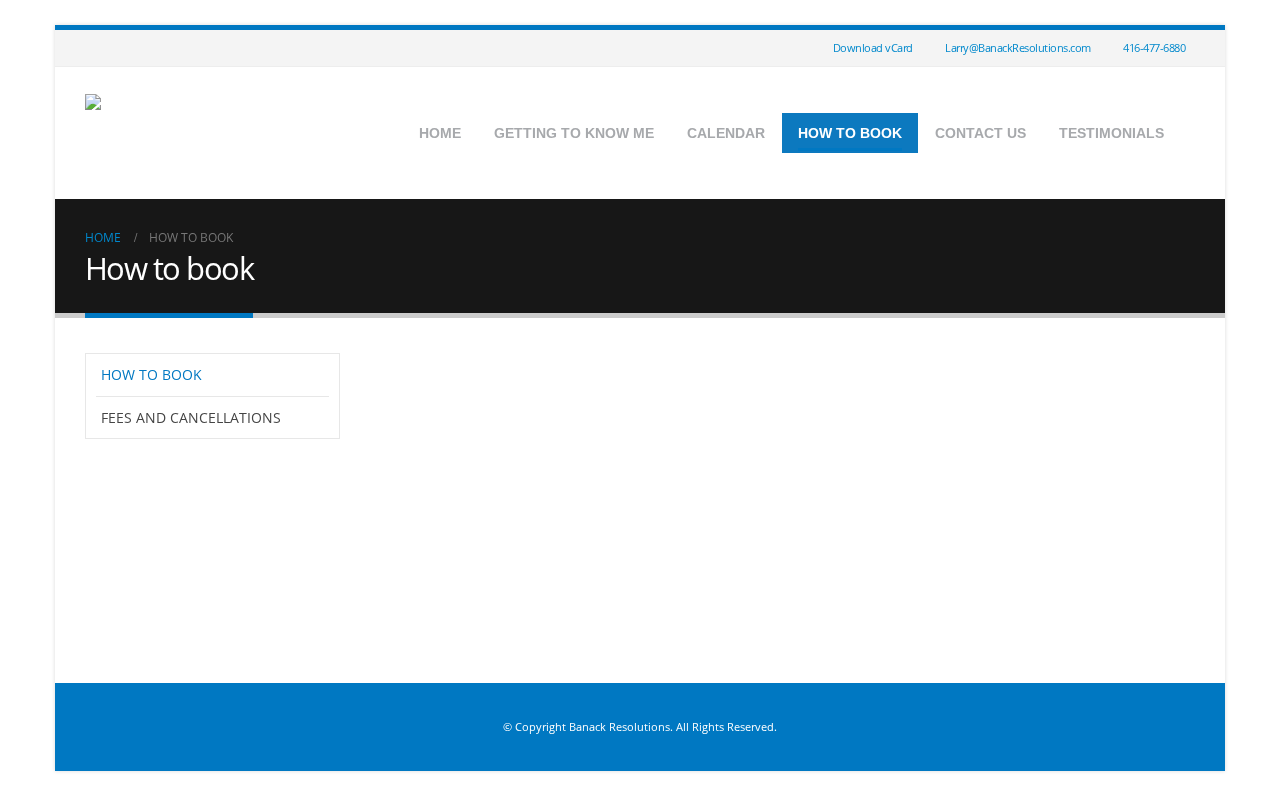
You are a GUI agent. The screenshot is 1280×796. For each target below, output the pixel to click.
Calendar (726, 133)
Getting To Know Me (574, 133)
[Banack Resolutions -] (210, 133)
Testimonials (1111, 133)
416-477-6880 (1154, 47)
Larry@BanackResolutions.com (1018, 47)
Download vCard (873, 47)
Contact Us (980, 133)
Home (440, 133)
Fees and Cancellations (191, 417)
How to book (850, 133)
